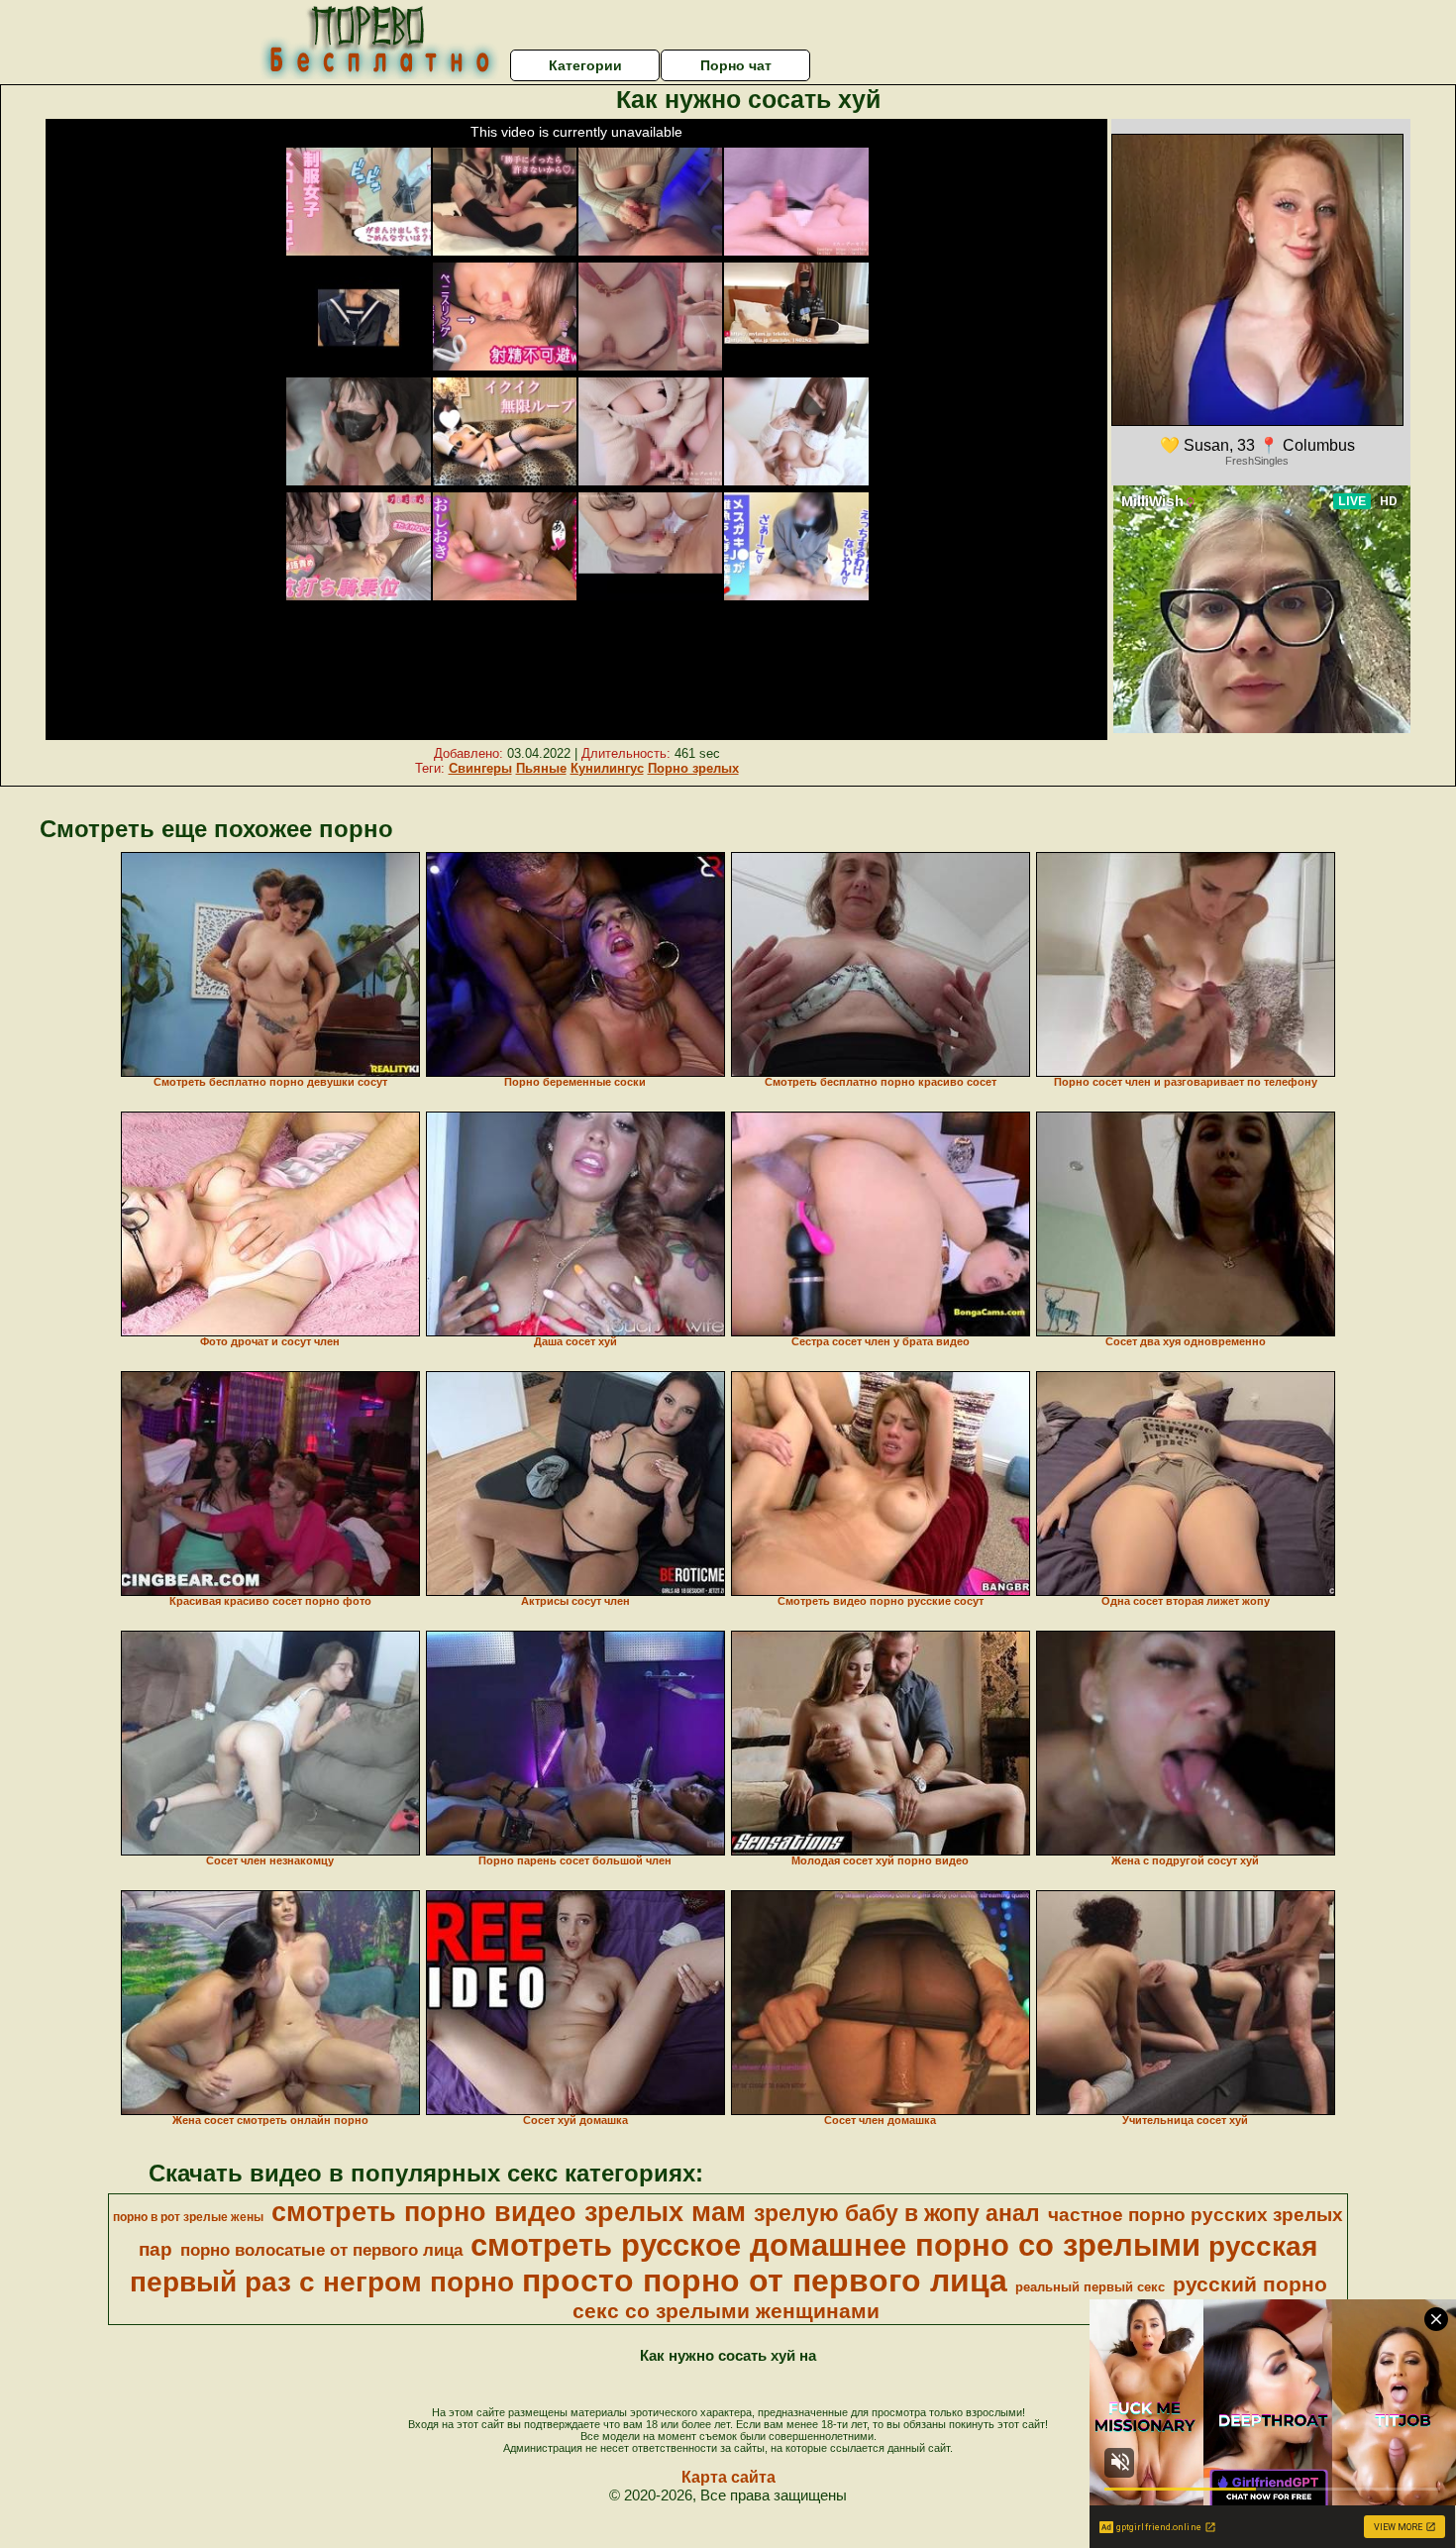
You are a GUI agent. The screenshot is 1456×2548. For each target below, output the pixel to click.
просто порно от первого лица (765, 2281)
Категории (585, 65)
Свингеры (480, 768)
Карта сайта (728, 2477)
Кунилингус (607, 768)
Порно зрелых (693, 768)
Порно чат (736, 65)
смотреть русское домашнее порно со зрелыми (835, 2245)
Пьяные (541, 768)
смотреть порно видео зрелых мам (509, 2212)
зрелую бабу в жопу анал (897, 2213)
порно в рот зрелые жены (188, 2217)
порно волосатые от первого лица (321, 2250)
